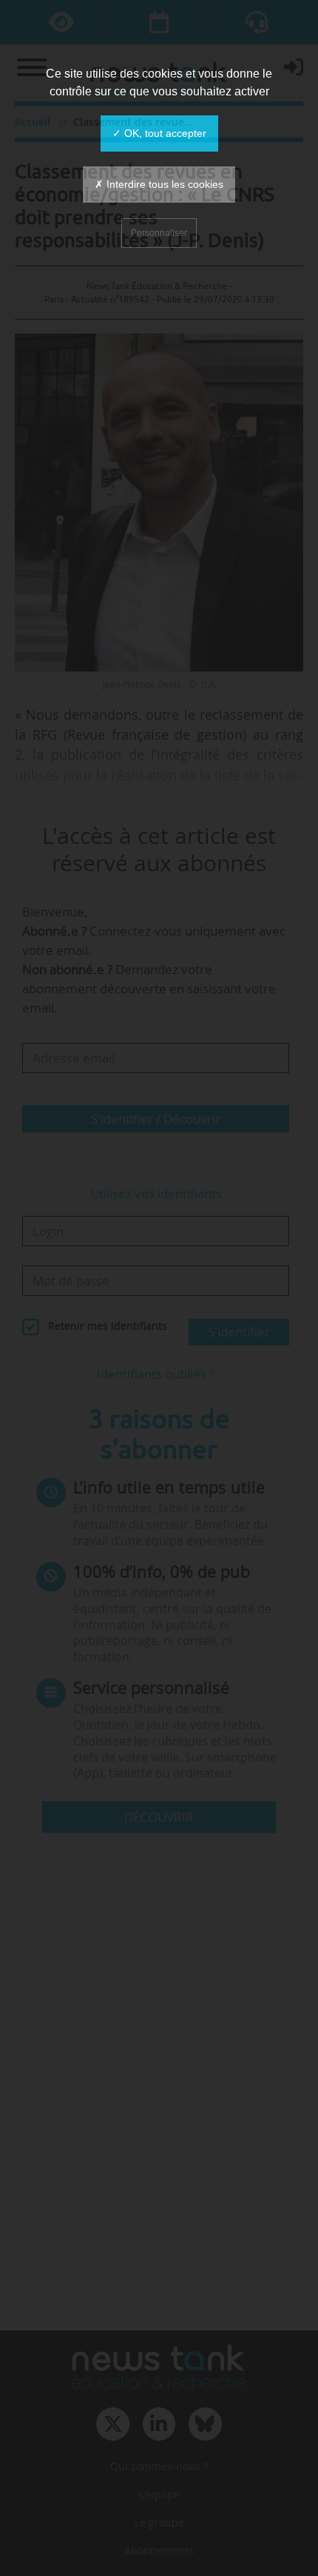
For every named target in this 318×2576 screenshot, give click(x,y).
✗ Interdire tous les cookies (159, 184)
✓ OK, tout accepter (159, 133)
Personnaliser (159, 233)
